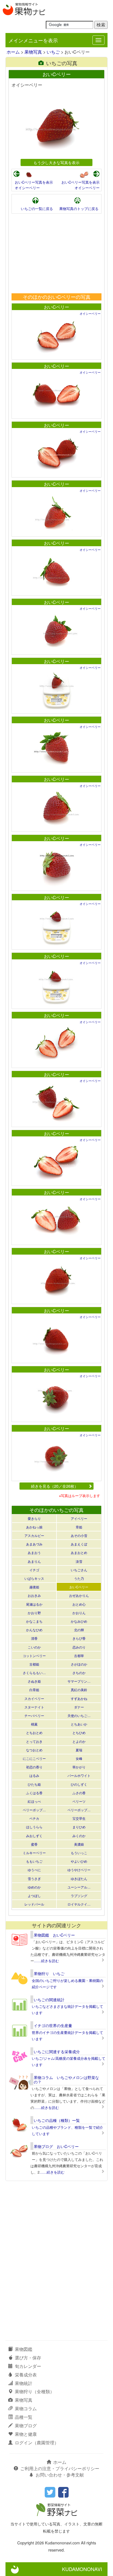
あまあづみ (34, 1544)
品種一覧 (24, 2417)
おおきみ (34, 1595)
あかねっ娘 (34, 1527)
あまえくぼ (79, 1544)
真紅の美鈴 (79, 1690)
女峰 (79, 1758)
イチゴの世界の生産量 (53, 2025)
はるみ (34, 1775)
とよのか (79, 1741)
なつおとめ (34, 1750)
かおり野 (34, 1613)
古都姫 (34, 1664)
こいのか (34, 1647)
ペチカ (34, 1818)
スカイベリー (34, 1698)
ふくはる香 (34, 1793)
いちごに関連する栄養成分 (57, 2052)
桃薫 (34, 1724)
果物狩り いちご (49, 1973)
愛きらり (34, 1518)
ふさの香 (79, 1793)
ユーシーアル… (79, 1887)
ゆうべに (34, 1870)
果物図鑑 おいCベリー (54, 1935)
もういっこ (79, 1853)
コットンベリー (34, 1656)
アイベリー (79, 1518)
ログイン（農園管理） (37, 2443)
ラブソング (79, 1896)
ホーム (13, 52)
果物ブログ (26, 2425)
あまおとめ (79, 1552)
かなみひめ (79, 1621)
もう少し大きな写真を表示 (56, 162)
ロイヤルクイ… (79, 1904)
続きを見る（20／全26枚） (55, 1486)
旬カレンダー (28, 2366)
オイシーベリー (27, 188)
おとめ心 (79, 1604)
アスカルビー (34, 1535)
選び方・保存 (28, 2358)
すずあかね (79, 1698)
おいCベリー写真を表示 (34, 182)
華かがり (79, 1767)
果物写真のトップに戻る (79, 209)
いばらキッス (34, 1578)
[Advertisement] (56, 253)
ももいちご (34, 1861)
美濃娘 (79, 1844)
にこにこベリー (34, 1758)
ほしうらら (34, 1827)
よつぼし (34, 1896)
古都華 (79, 1656)
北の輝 (79, 1630)
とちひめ (79, 1732)
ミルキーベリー (34, 1853)
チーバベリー (34, 1715)
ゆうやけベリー (79, 1870)
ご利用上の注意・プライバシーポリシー (60, 2468)
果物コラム (26, 2408)
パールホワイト (79, 1775)
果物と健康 (26, 2434)
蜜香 (34, 1844)
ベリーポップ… (34, 1810)
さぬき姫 (34, 1681)
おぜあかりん (79, 1595)
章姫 (79, 1527)
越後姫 (34, 1587)
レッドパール (34, 1904)
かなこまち (34, 1621)
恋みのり (79, 1647)
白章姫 (34, 1690)
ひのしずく (79, 1784)
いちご (53, 52)
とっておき (34, 1741)
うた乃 (79, 1578)
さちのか (79, 1673)
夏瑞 (79, 1750)
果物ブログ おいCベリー (56, 2146)
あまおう (34, 1552)
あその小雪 (79, 1535)
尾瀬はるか (34, 1604)
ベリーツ (79, 1801)
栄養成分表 (26, 2375)
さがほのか (79, 1664)
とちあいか (79, 1724)
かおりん (79, 1613)
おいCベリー (56, 307)
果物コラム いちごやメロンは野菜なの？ (66, 2079)
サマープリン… (79, 1681)
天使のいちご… (79, 1715)
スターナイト (34, 1707)
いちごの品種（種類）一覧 (57, 2120)
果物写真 (33, 52)
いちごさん (79, 1570)
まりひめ (79, 1827)
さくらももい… (34, 1673)
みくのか (79, 1836)
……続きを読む (46, 1961)
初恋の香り (34, 1767)
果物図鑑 (24, 2349)
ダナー (79, 1707)
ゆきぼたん (79, 1878)
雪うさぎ (34, 1878)
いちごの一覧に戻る (37, 209)
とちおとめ (34, 1732)
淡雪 (79, 1561)
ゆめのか (34, 1887)
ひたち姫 (34, 1784)
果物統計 (24, 2383)
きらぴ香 (79, 1638)
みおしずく (34, 1836)
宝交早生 (79, 1818)
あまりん (34, 1561)
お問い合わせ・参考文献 (60, 2475)
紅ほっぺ (34, 1801)
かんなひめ (34, 1630)
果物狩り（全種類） (35, 2391)
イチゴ (34, 1570)
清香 (34, 1638)
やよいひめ (79, 1861)
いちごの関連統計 (49, 2000)
